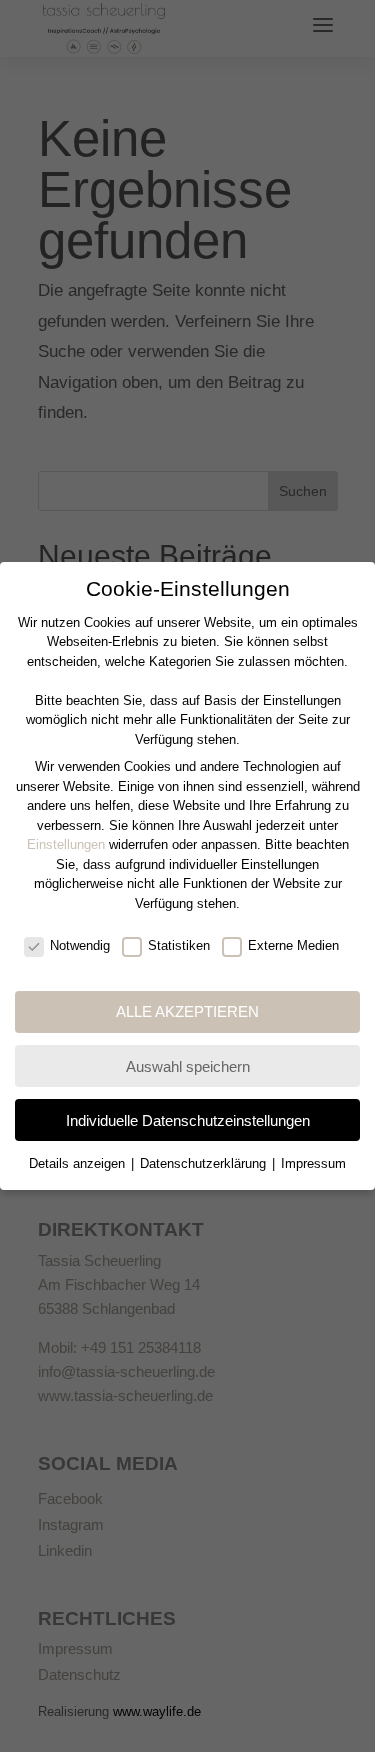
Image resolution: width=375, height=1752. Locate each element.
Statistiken (179, 945)
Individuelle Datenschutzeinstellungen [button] (188, 1120)
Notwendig (80, 945)
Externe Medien (293, 945)
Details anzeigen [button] (79, 1163)
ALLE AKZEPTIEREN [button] (187, 1011)
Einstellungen (66, 844)
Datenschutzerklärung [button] (205, 1163)
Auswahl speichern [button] (188, 1066)
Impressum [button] (313, 1163)
